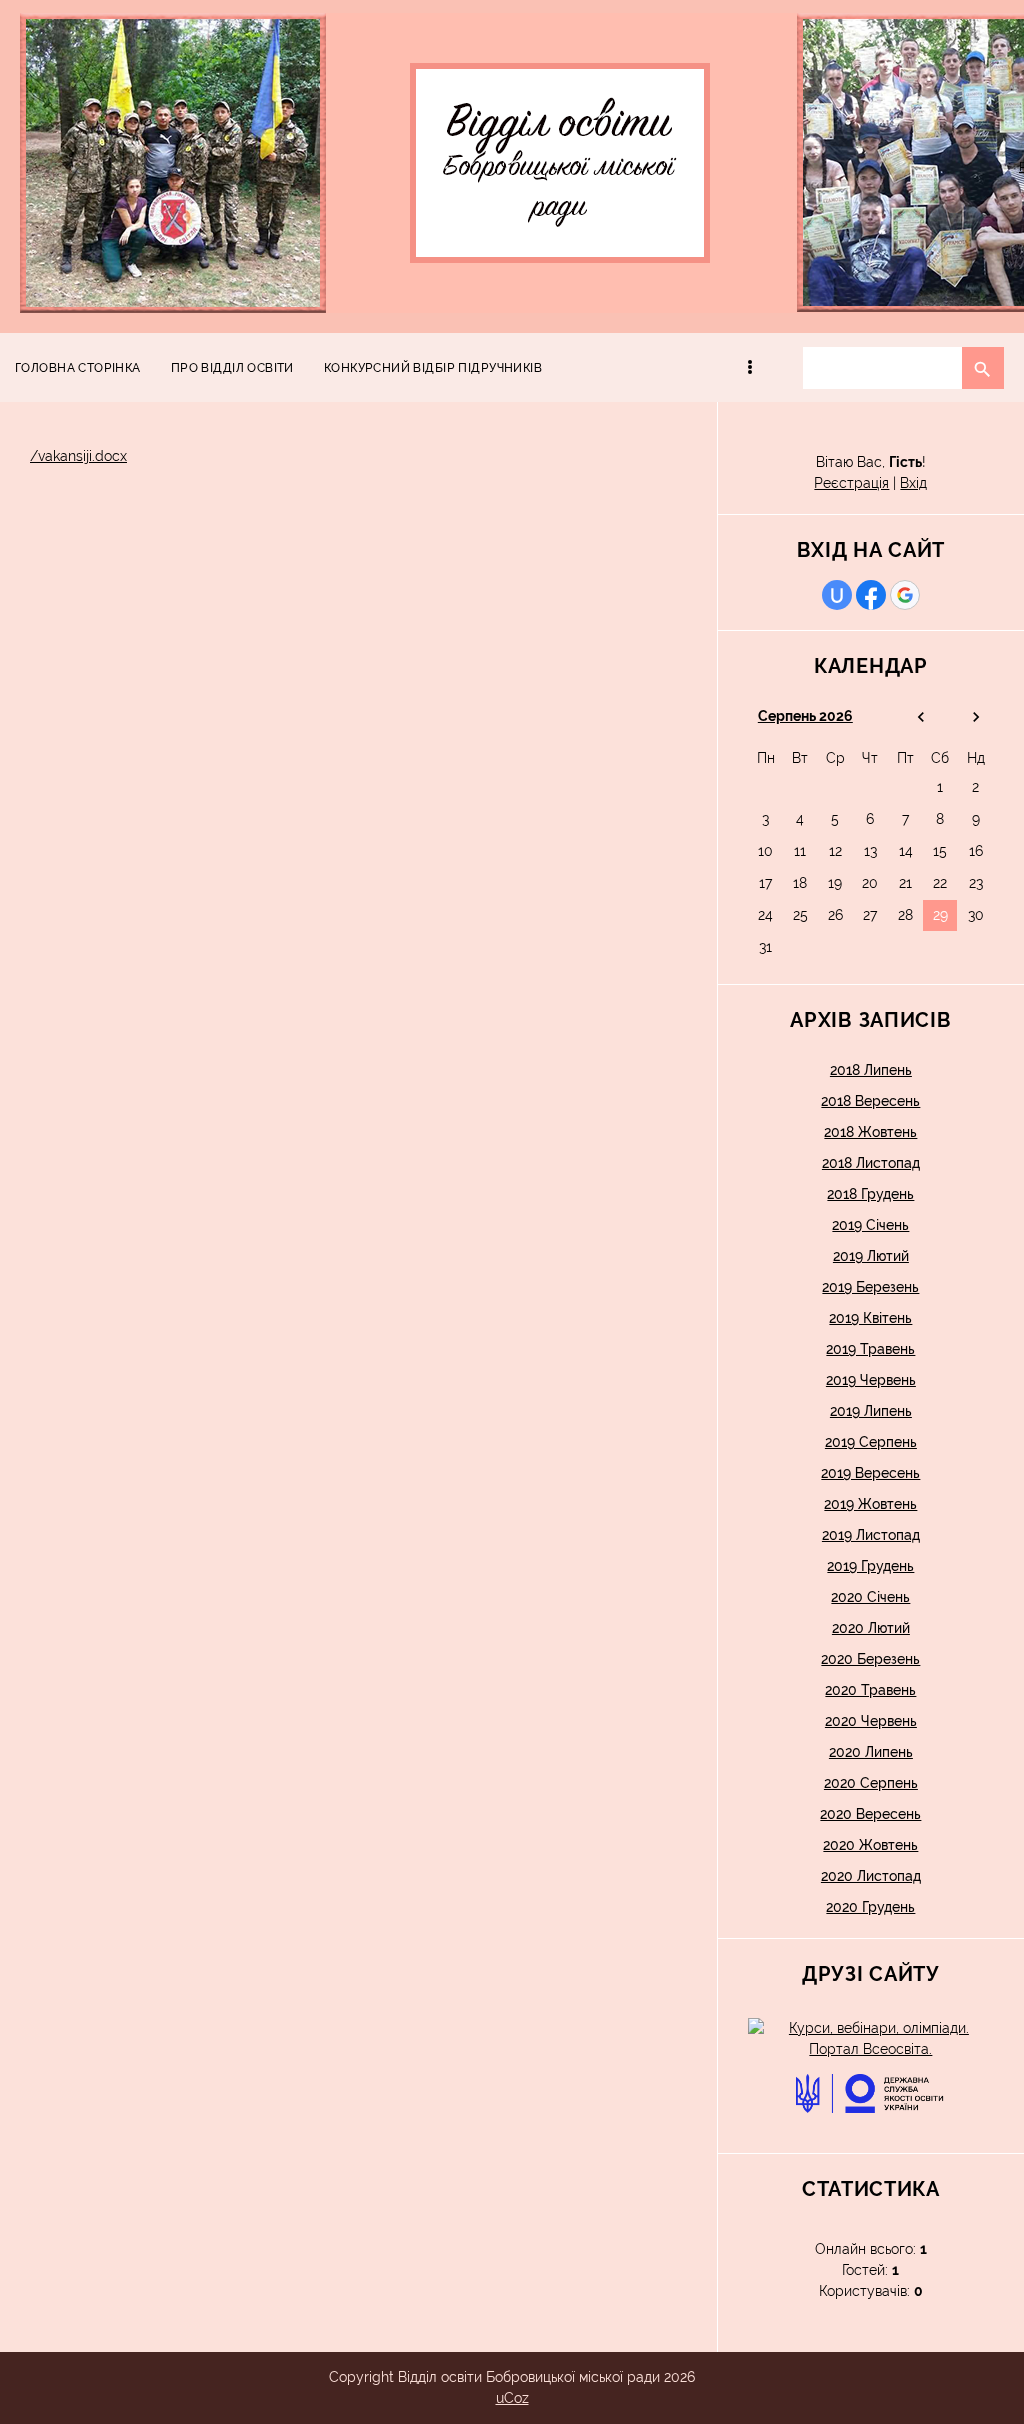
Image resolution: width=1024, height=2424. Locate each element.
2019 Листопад (871, 1535)
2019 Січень (870, 1225)
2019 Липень (871, 1411)
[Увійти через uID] (837, 595)
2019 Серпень (871, 1442)
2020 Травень (870, 1690)
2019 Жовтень (870, 1504)
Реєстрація (851, 483)
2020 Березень (870, 1659)
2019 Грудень (870, 1566)
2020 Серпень (871, 1783)
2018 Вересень (870, 1101)
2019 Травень (870, 1349)
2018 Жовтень (870, 1132)
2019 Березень (870, 1287)
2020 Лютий (871, 1628)
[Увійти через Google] (905, 595)
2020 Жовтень (870, 1845)
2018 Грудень (870, 1194)
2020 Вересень (870, 1814)
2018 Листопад (871, 1163)
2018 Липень (871, 1070)
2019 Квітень (870, 1318)
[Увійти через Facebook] (871, 595)
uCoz (512, 2398)
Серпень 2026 (805, 716)
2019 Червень (871, 1380)
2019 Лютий (871, 1256)
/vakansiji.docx (78, 456)
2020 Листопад (871, 1876)
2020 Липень (871, 1752)
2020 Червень (871, 1721)
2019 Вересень (870, 1473)
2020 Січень (870, 1597)
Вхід (913, 483)
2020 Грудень (870, 1907)
